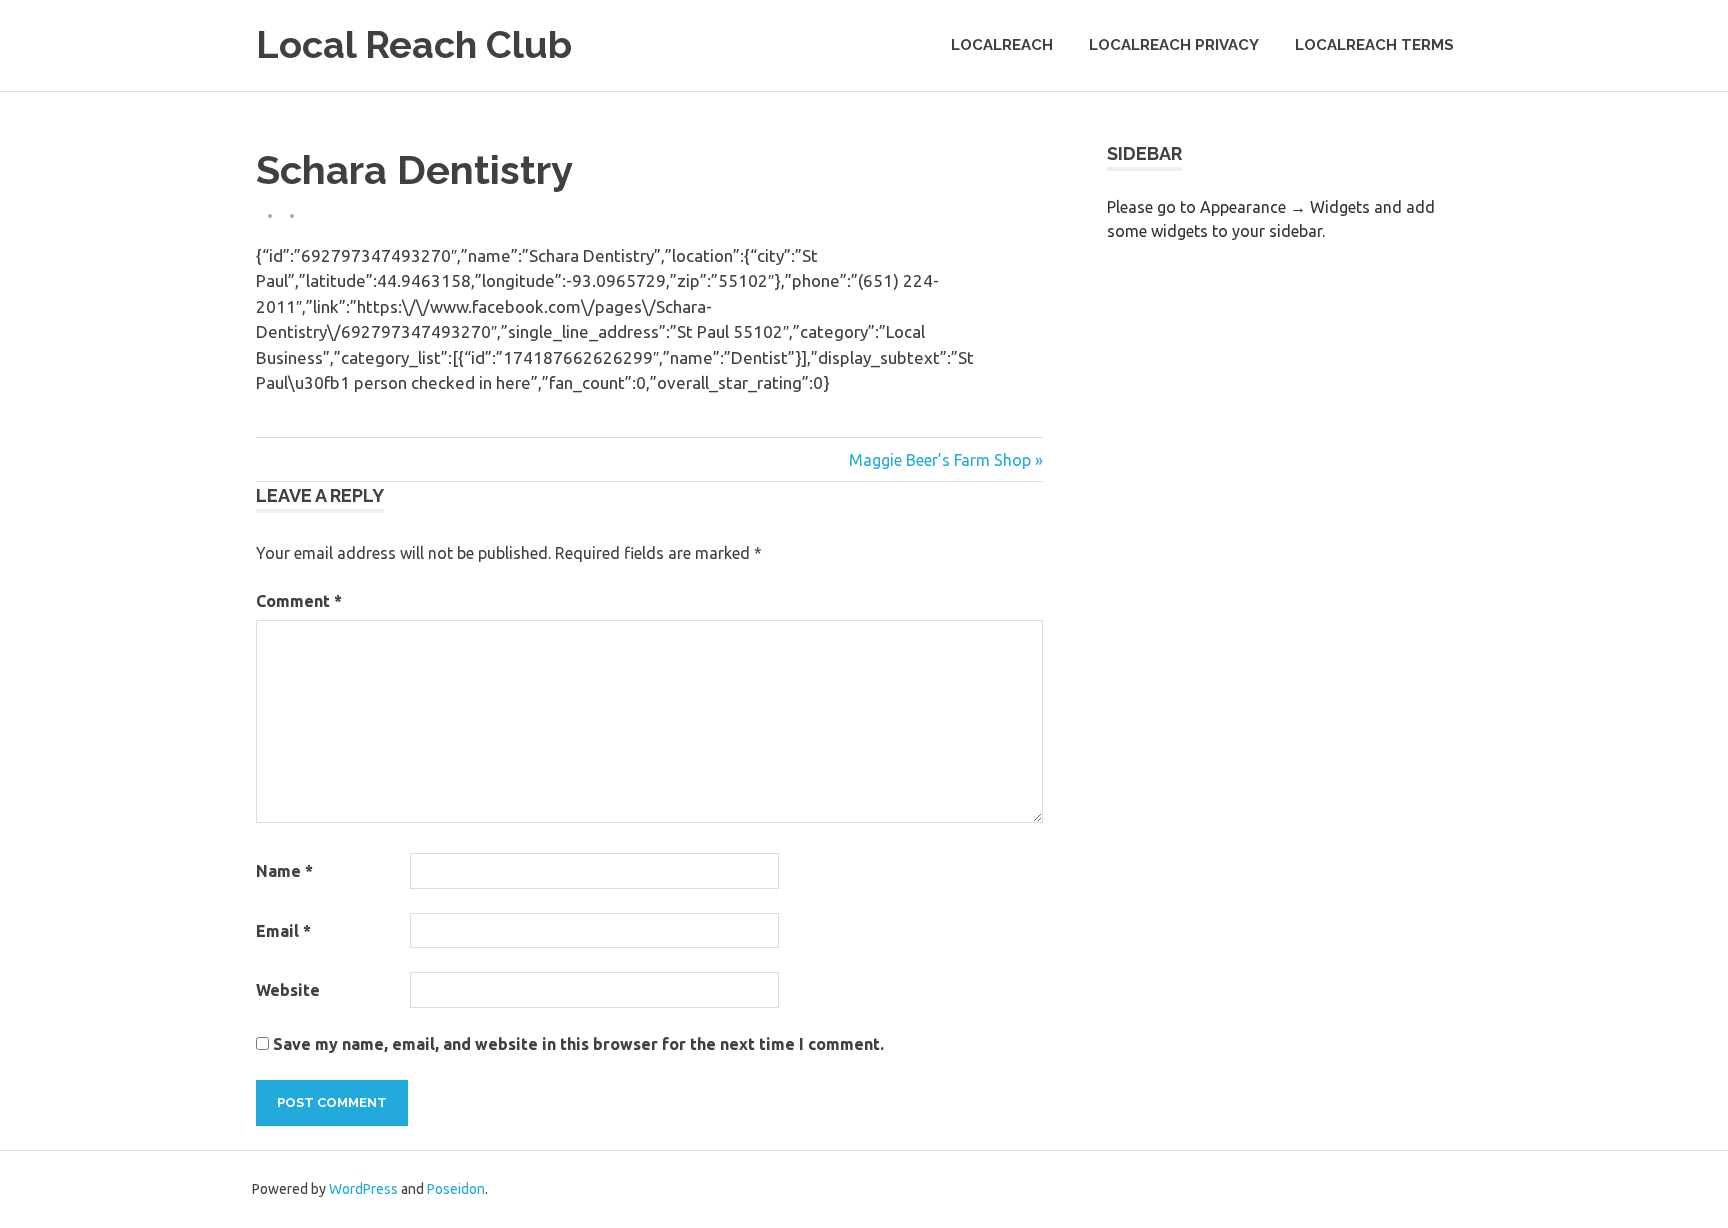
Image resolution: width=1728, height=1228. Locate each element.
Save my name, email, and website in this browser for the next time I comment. (578, 1044)
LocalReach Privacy (1174, 45)
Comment (299, 601)
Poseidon (456, 1189)
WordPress (363, 1189)
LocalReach (1002, 45)
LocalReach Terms (1374, 45)
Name (284, 871)
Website (288, 990)
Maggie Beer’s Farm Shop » (946, 460)
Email (283, 931)
